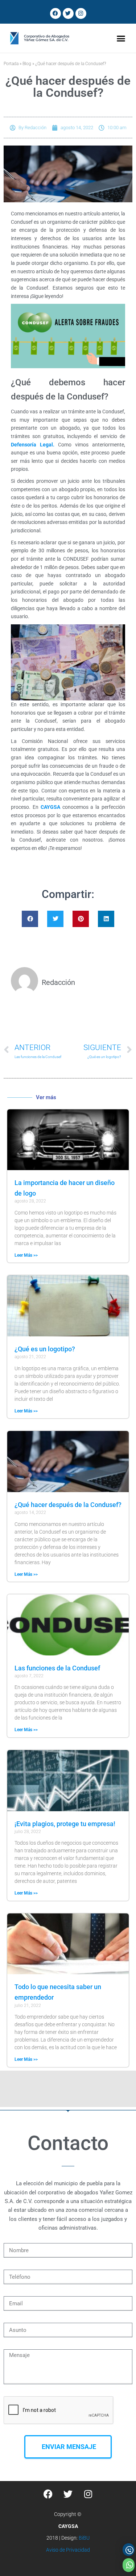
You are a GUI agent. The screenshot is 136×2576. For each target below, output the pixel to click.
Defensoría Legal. (33, 445)
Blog (27, 64)
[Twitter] (68, 13)
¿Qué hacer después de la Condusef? (68, 1505)
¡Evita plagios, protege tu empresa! (65, 1824)
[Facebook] (55, 13)
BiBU (84, 2538)
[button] (121, 38)
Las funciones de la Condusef (57, 1668)
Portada (11, 64)
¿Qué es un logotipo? (45, 1349)
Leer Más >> (26, 1255)
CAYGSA (51, 807)
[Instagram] (81, 13)
